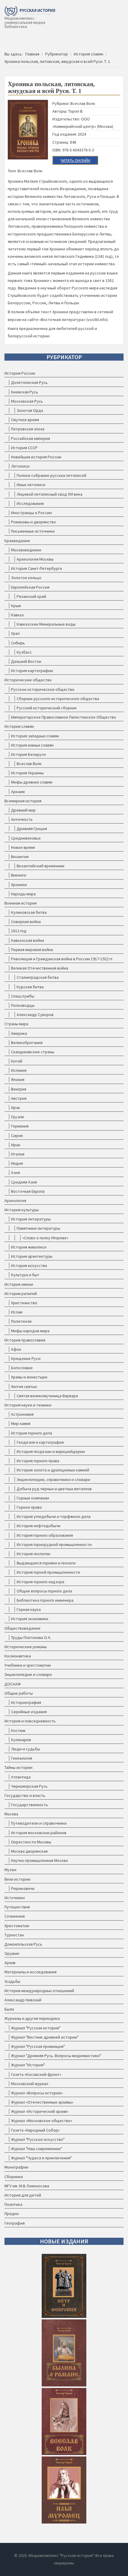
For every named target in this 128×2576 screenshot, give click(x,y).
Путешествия (17, 1907)
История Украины (27, 773)
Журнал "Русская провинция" (38, 2046)
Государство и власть (25, 1795)
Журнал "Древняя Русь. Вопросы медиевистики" (56, 2056)
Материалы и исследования (31, 1972)
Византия (20, 857)
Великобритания (27, 1043)
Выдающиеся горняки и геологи (46, 1563)
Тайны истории (18, 1767)
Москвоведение (26, 550)
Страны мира (16, 1024)
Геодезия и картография (40, 1442)
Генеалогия (22, 1758)
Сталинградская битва (38, 977)
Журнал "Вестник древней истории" (45, 2037)
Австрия (19, 1098)
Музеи (10, 1870)
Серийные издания (29, 1712)
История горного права (38, 1461)
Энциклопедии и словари (28, 1674)
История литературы (31, 1219)
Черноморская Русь (29, 1786)
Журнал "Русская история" (36, 2028)
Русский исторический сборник (47, 708)
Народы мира (23, 894)
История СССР (24, 448)
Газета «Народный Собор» (35, 2130)
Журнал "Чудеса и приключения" (41, 2158)
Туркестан (14, 1935)
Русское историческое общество (43, 689)
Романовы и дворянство (33, 522)
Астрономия (22, 1414)
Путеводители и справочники (39, 1823)
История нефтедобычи (39, 1526)
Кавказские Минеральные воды (46, 624)
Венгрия (19, 1089)
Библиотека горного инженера (45, 1600)
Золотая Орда (30, 410)
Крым (16, 606)
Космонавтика (18, 1656)
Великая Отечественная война (40, 968)
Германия (20, 1126)
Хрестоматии (17, 1926)
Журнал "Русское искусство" (38, 2139)
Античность (22, 819)
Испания (19, 1070)
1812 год (19, 931)
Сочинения (15, 1916)
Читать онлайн (75, 160)
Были (9, 2009)
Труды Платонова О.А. (31, 1637)
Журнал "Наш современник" (37, 2149)
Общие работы (19, 1693)
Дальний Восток (26, 661)
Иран (16, 1145)
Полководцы (23, 1005)
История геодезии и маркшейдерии (51, 1451)
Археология (15, 1201)
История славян (19, 726)
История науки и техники (28, 1405)
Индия (17, 1163)
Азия (15, 1173)
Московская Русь (27, 401)
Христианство (24, 1303)
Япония (18, 1080)
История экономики (30, 1619)
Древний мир (23, 810)
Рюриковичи (23, 1888)
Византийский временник (41, 866)
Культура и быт (25, 1275)
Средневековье (26, 838)
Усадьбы (12, 1981)
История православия (25, 1340)
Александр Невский (23, 2000)
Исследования (30, 503)
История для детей (23, 2195)
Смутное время (25, 420)
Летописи (20, 466)
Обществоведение (22, 1628)
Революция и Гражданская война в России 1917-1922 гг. (62, 959)
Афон (16, 1349)
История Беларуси (28, 754)
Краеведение (17, 541)
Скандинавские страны (33, 1052)
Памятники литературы (38, 1228)
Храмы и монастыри (29, 1377)
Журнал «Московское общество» (42, 2121)
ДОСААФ (13, 1684)
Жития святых (24, 1387)
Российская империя (31, 438)
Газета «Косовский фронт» (36, 2074)
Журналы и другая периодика (32, 2018)
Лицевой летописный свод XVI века (50, 494)
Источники (15, 1898)
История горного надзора (40, 1582)
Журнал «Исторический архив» (40, 2111)
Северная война (26, 922)
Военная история (21, 903)
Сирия (17, 1136)
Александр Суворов (35, 1015)
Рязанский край (31, 596)
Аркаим (18, 792)
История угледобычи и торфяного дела (54, 1516)
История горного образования (45, 1535)
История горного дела (32, 1433)
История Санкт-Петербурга (36, 568)
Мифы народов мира (30, 1331)
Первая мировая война (32, 950)
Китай (17, 1061)
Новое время (23, 847)
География (15, 2223)
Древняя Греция (32, 829)
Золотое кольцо (26, 578)
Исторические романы (26, 1647)
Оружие (12, 1953)
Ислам (17, 1312)
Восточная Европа (28, 1191)
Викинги (19, 875)
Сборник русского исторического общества (58, 699)
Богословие (22, 1368)
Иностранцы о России (31, 513)
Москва (11, 1814)
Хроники (19, 885)
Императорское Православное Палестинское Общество (64, 717)
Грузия (17, 1117)
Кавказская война (28, 940)
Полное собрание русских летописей (51, 475)
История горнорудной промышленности (54, 1544)
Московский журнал (30, 2084)
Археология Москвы (35, 559)
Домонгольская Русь (23, 1944)
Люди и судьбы (25, 1749)
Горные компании (33, 1498)
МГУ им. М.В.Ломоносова (27, 2186)
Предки (12, 2214)
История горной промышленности (48, 1572)
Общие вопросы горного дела (44, 1591)
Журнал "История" (28, 2065)
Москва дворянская (29, 1851)
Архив (10, 1963)
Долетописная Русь (29, 382)
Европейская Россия (30, 587)
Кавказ (17, 615)
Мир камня (21, 1423)
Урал (15, 633)
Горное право (29, 1507)
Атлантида (21, 1777)
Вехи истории (17, 1879)
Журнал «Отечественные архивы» (42, 2102)
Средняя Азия (24, 1182)
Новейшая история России (36, 457)
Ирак (16, 1108)
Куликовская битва (29, 912)
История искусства (29, 1265)
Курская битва (30, 987)
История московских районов (39, 1833)
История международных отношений (39, 1991)
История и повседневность (30, 1721)
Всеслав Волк (29, 764)
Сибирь (18, 643)
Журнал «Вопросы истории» (37, 2093)
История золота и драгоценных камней (53, 1470)
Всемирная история (23, 801)
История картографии (32, 671)
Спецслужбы (23, 996)
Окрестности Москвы (31, 1842)
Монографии (16, 2167)
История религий (21, 1294)
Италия (18, 1154)
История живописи (29, 1247)
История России (20, 373)
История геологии (33, 1554)
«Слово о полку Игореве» (45, 1238)
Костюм (18, 1730)
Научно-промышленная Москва (39, 1860)
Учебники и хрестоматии (28, 1665)
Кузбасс (24, 652)
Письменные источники (33, 531)
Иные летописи (31, 485)
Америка (19, 1033)
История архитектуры (32, 1256)
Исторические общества (28, 680)
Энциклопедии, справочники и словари (53, 1479)
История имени (19, 1284)
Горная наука (29, 1609)
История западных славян (35, 736)
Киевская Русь (25, 392)
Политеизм (21, 1321)
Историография (26, 1702)
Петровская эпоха (28, 429)
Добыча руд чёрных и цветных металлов (54, 1489)
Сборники (14, 2177)
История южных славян (32, 745)
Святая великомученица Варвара (47, 1396)
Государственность (29, 1805)
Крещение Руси (26, 1358)
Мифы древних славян (32, 782)
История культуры (22, 1210)
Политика (13, 2204)
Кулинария (21, 1740)
